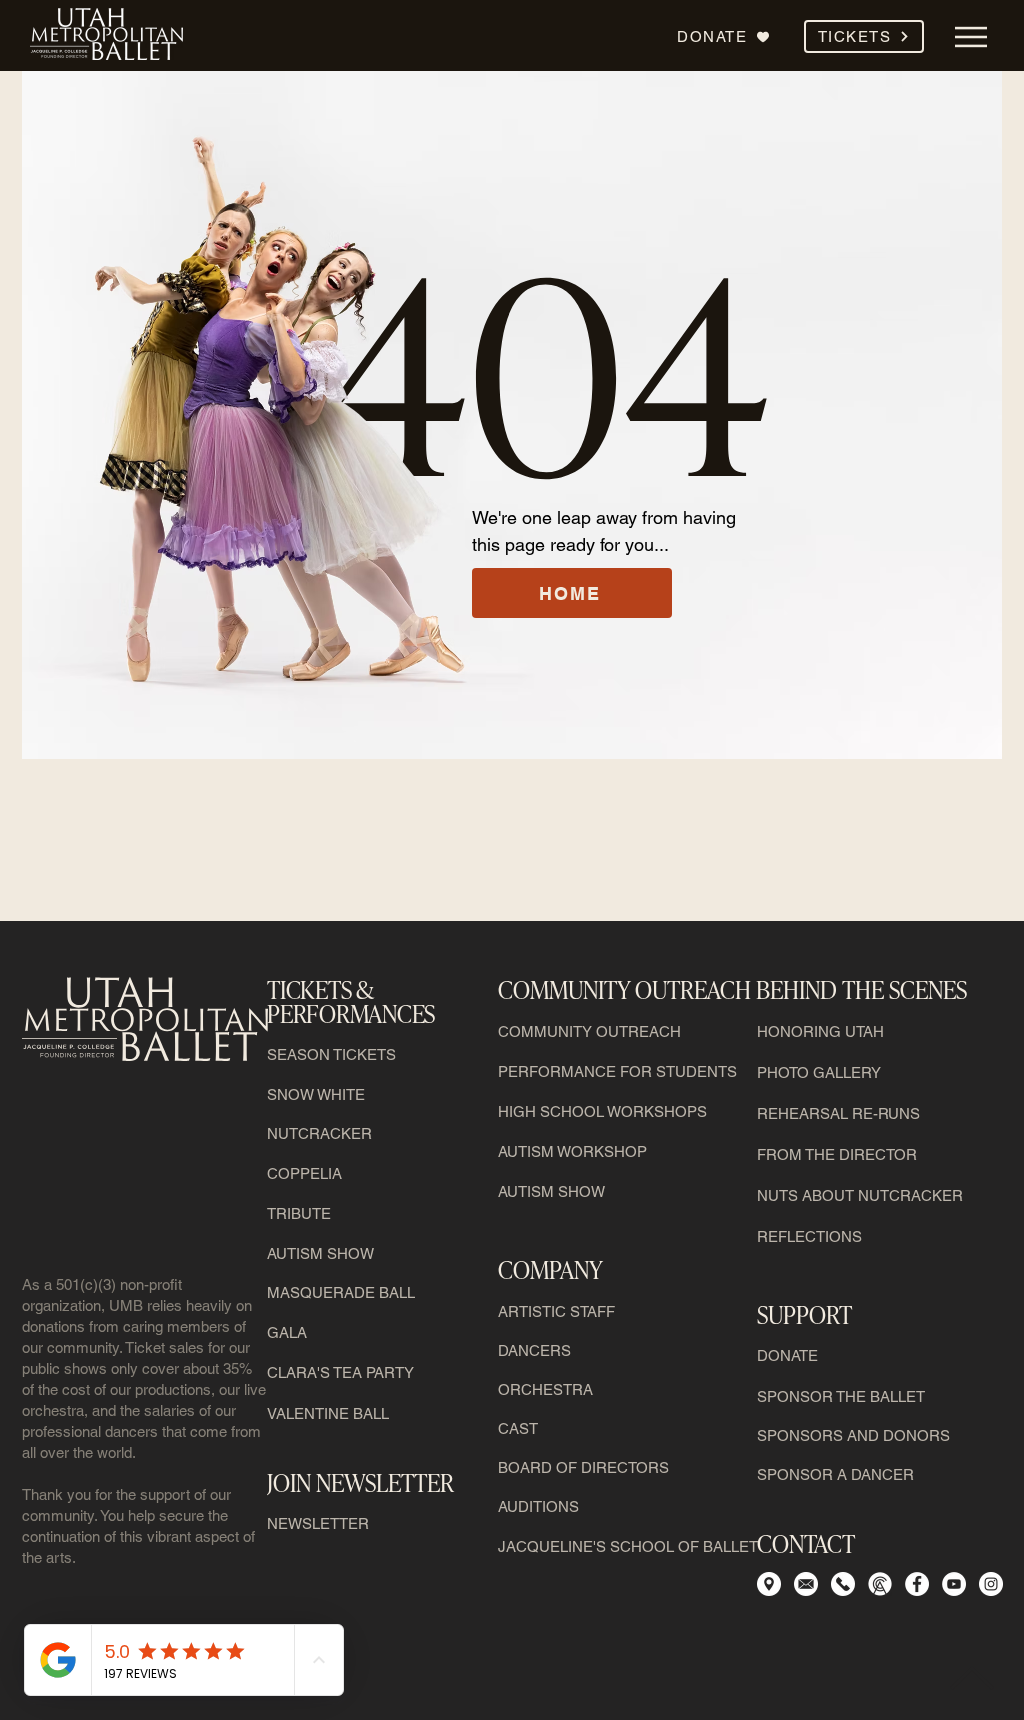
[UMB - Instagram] (991, 1584)
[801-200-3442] (843, 1584)
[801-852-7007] (880, 1584)
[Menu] (970, 36)
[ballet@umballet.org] (806, 1584)
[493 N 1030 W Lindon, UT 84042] (769, 1584)
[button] (864, 36)
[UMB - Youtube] (954, 1584)
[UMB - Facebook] (917, 1584)
